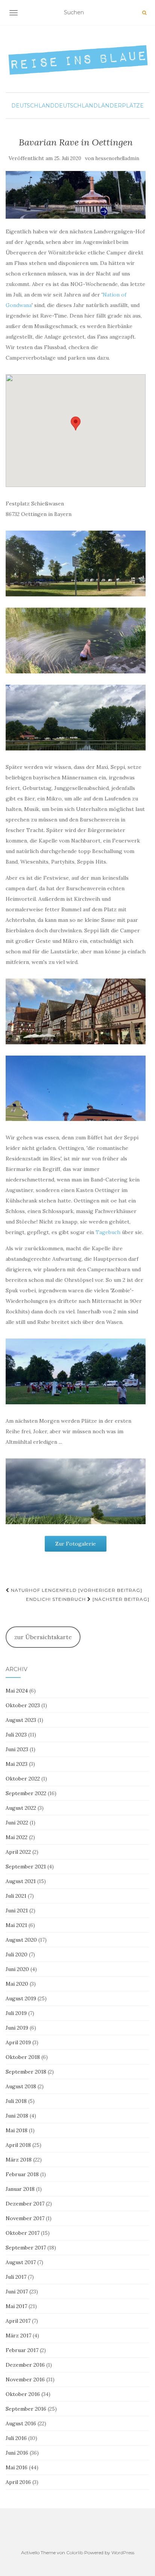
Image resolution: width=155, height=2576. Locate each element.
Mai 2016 (17, 2467)
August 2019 (21, 1998)
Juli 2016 (16, 2438)
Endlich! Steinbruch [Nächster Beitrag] (88, 1599)
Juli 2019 (16, 2013)
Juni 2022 (17, 1823)
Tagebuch (108, 1232)
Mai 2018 (17, 2130)
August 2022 (21, 1808)
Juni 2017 (17, 2292)
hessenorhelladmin (117, 158)
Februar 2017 (22, 2350)
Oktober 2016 (23, 2394)
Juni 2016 (17, 2453)
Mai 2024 (17, 1691)
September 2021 (26, 1867)
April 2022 (18, 1852)
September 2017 (26, 2248)
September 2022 (26, 1793)
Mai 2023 (17, 1764)
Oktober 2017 (23, 2233)
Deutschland (33, 106)
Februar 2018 (22, 2174)
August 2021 (21, 1881)
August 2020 (21, 1940)
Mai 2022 (17, 1837)
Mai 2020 (17, 1984)
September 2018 (26, 2072)
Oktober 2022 (23, 1779)
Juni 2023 (17, 1749)
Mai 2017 (16, 2306)
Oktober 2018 (23, 2057)
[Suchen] (144, 13)
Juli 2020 (17, 1954)
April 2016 (18, 2482)
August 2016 (21, 2423)
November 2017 (25, 2218)
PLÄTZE (133, 106)
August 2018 (21, 2086)
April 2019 (18, 2042)
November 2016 (25, 2379)
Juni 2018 (17, 2116)
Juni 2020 (17, 1969)
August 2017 (21, 2262)
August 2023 (21, 1720)
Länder (110, 106)
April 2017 (18, 2321)
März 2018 (19, 2160)
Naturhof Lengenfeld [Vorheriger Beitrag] (76, 1590)
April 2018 (18, 2145)
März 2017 (18, 2335)
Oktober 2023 (23, 1705)
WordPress (123, 2553)
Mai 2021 (16, 1925)
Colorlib (75, 2553)
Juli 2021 (16, 1896)
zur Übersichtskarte (43, 1637)
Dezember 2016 (25, 2365)
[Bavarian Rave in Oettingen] (76, 195)
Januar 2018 (20, 2189)
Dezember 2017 (25, 2204)
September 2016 (26, 2409)
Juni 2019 (17, 2028)
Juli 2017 (16, 2277)
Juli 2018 (16, 2101)
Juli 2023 (16, 1735)
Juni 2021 (17, 1910)
